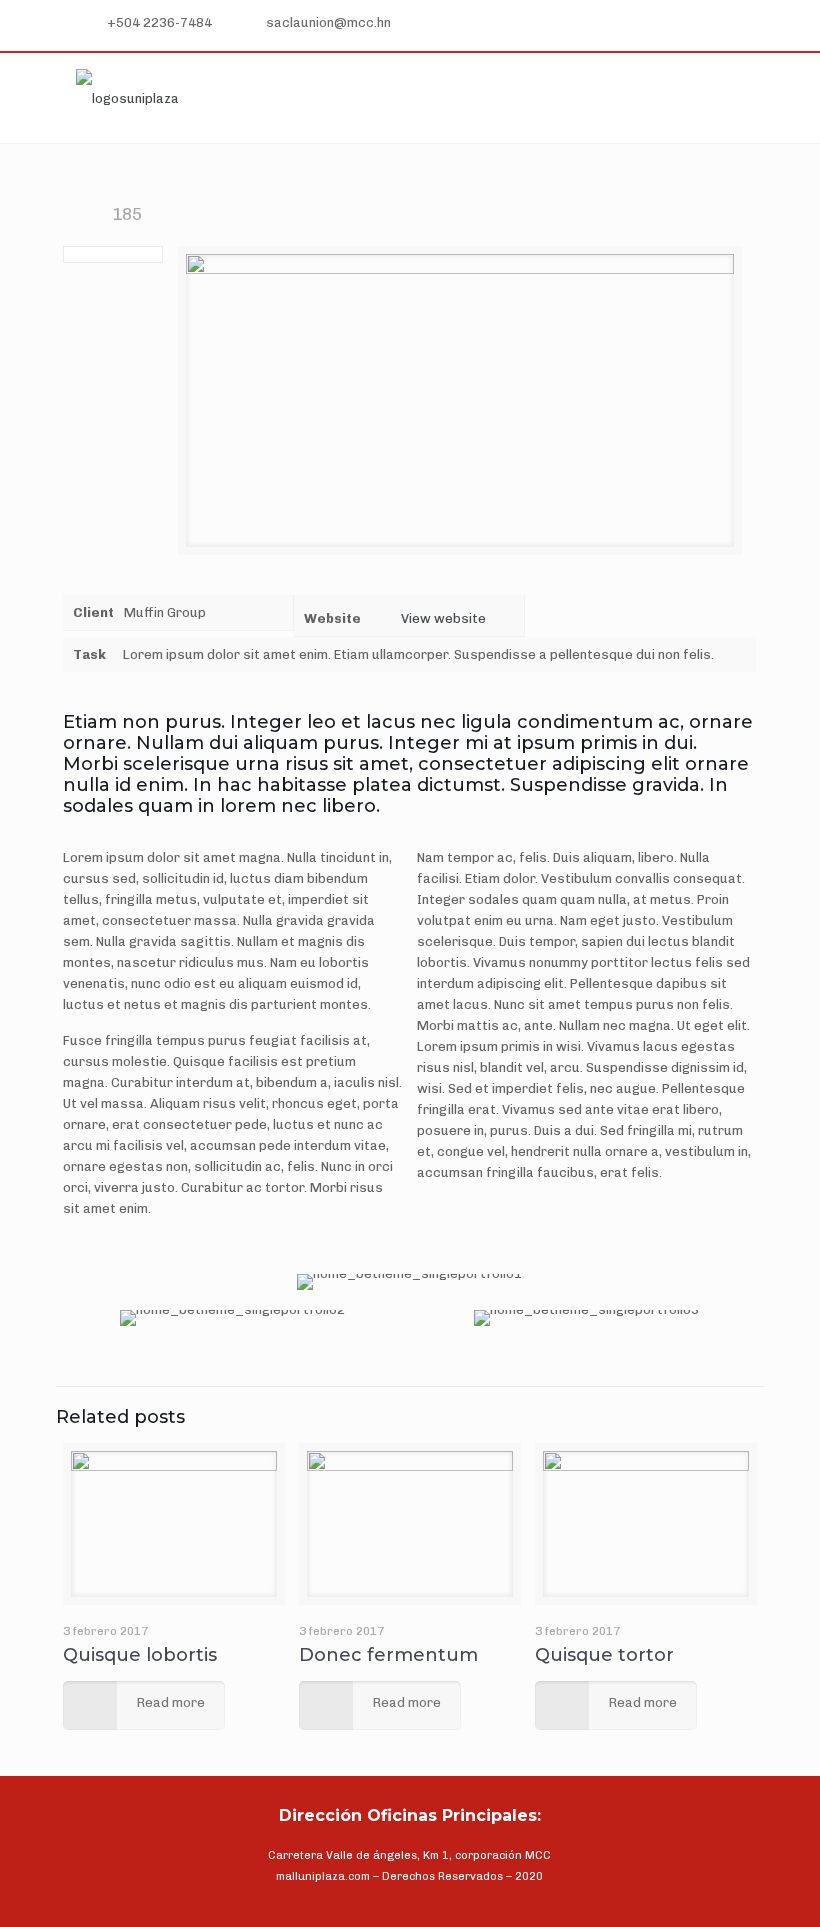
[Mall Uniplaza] (127, 98)
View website (443, 618)
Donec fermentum (388, 1655)
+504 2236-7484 (159, 22)
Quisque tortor (604, 1655)
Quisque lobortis (140, 1655)
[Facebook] (714, 24)
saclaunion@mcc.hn (328, 22)
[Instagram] (742, 24)
